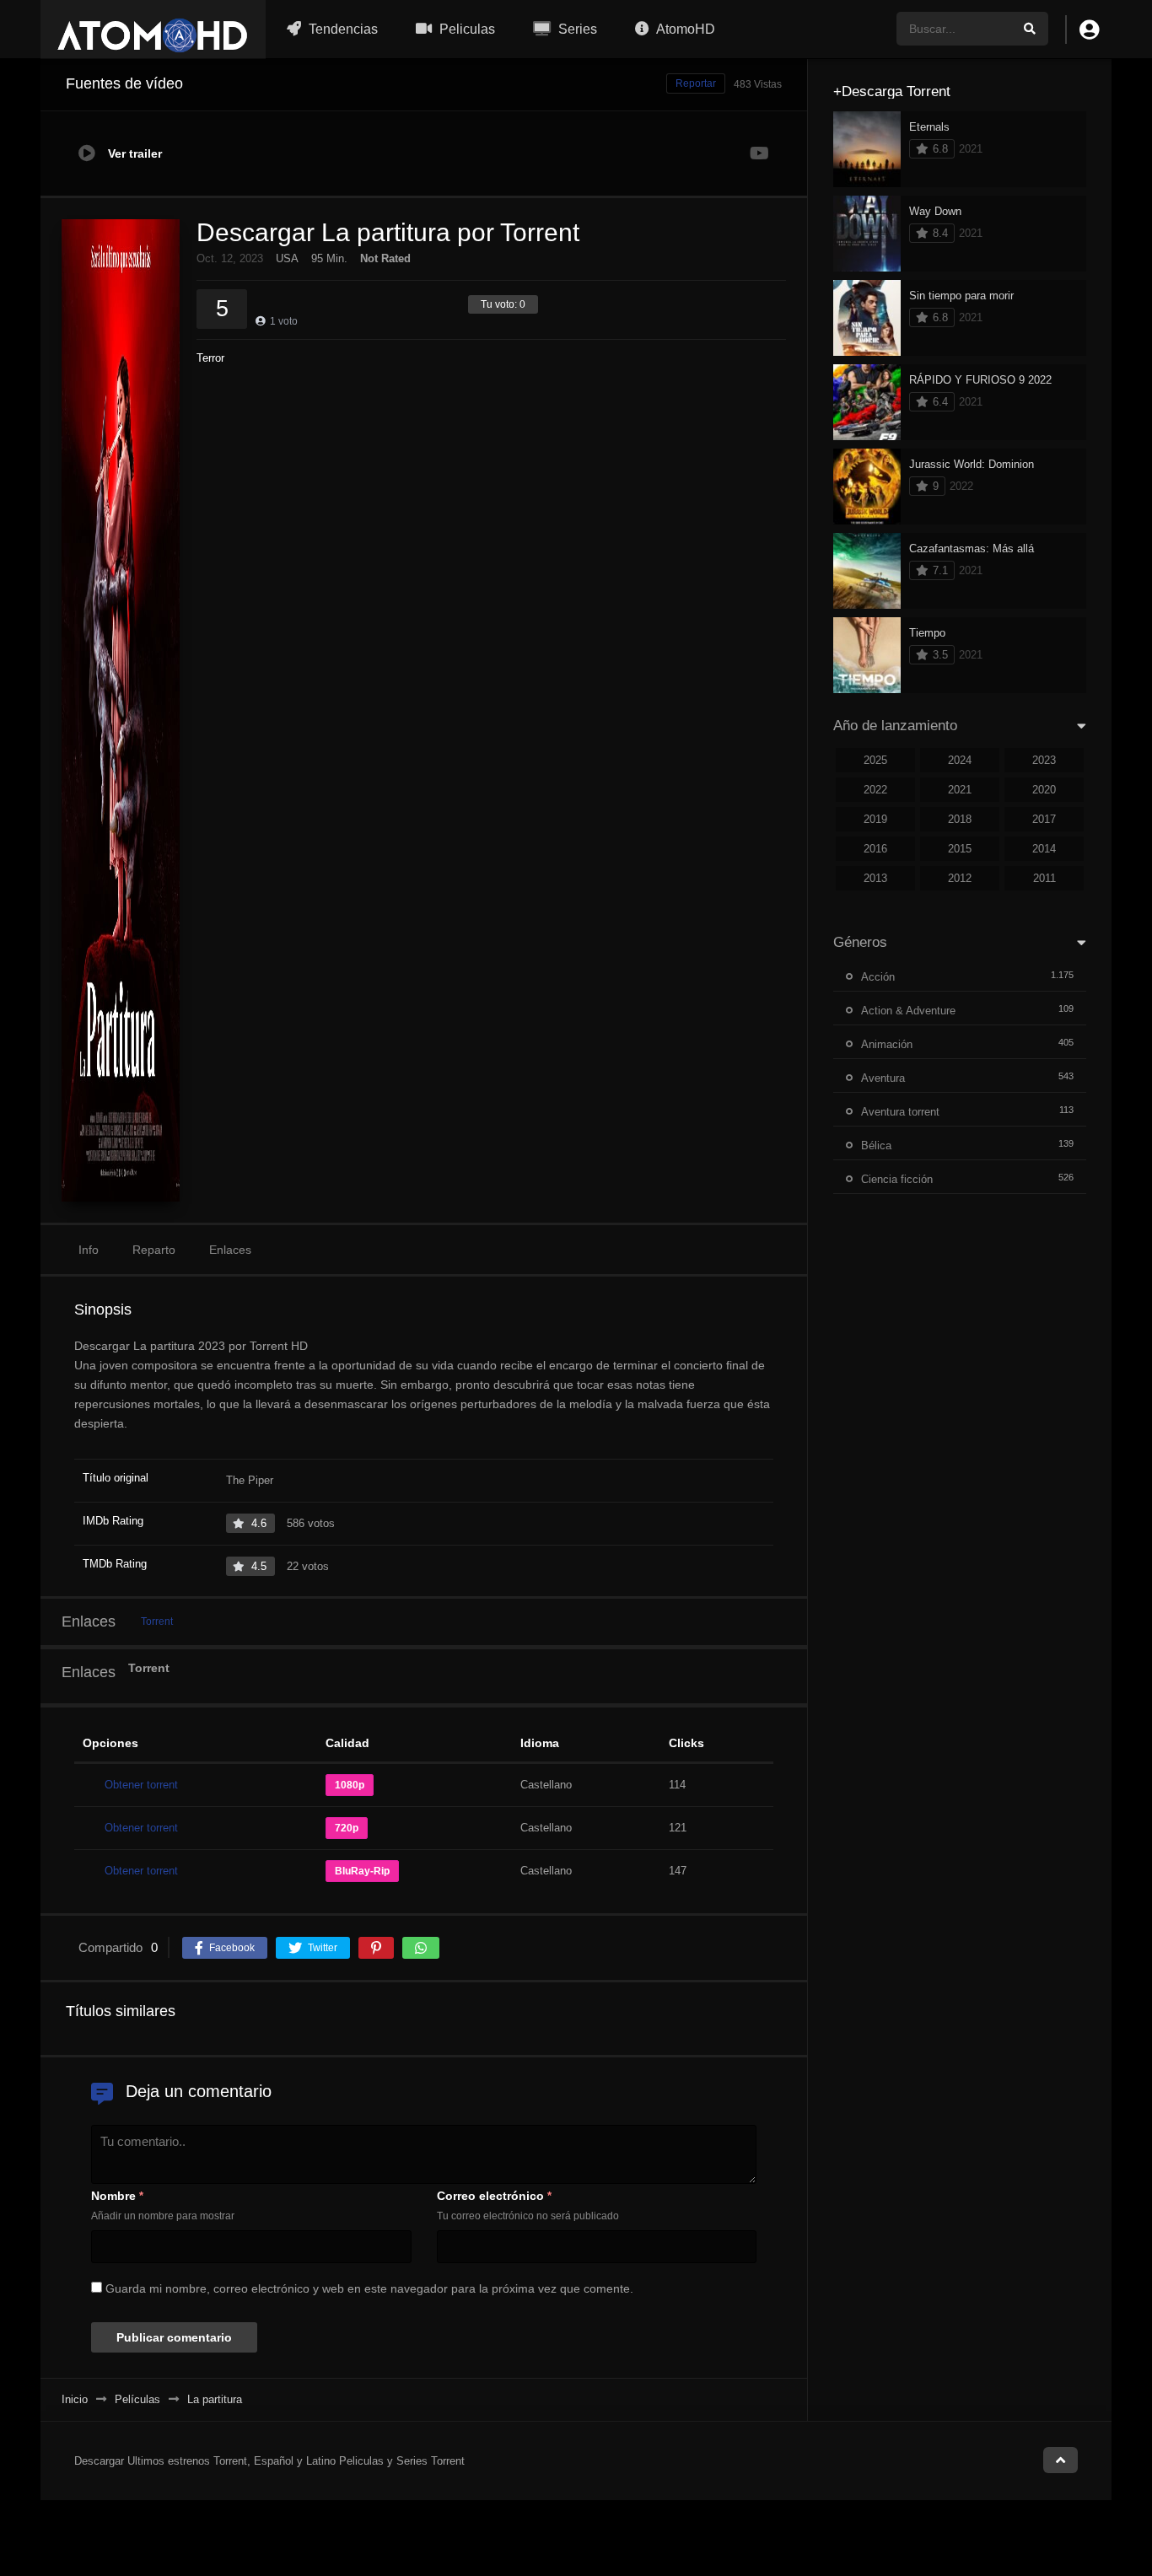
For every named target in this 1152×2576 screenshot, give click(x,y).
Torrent (157, 1621)
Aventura (883, 1078)
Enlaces (230, 1250)
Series (576, 29)
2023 (1044, 760)
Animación (887, 1044)
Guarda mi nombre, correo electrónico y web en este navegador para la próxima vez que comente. (369, 2288)
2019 (875, 819)
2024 (960, 760)
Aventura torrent (900, 1112)
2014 (1044, 849)
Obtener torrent (141, 1785)
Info (89, 1250)
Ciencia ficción (897, 1179)
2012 (960, 878)
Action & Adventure (908, 1011)
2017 (1044, 819)
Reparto (154, 1250)
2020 (1044, 790)
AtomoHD (684, 29)
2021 (960, 790)
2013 (875, 878)
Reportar (696, 83)
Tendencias (342, 29)
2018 (960, 819)
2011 (1044, 878)
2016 (875, 849)
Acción (878, 977)
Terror (210, 358)
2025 (875, 760)
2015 (960, 849)
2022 (875, 790)
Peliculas (466, 29)
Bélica (876, 1145)
